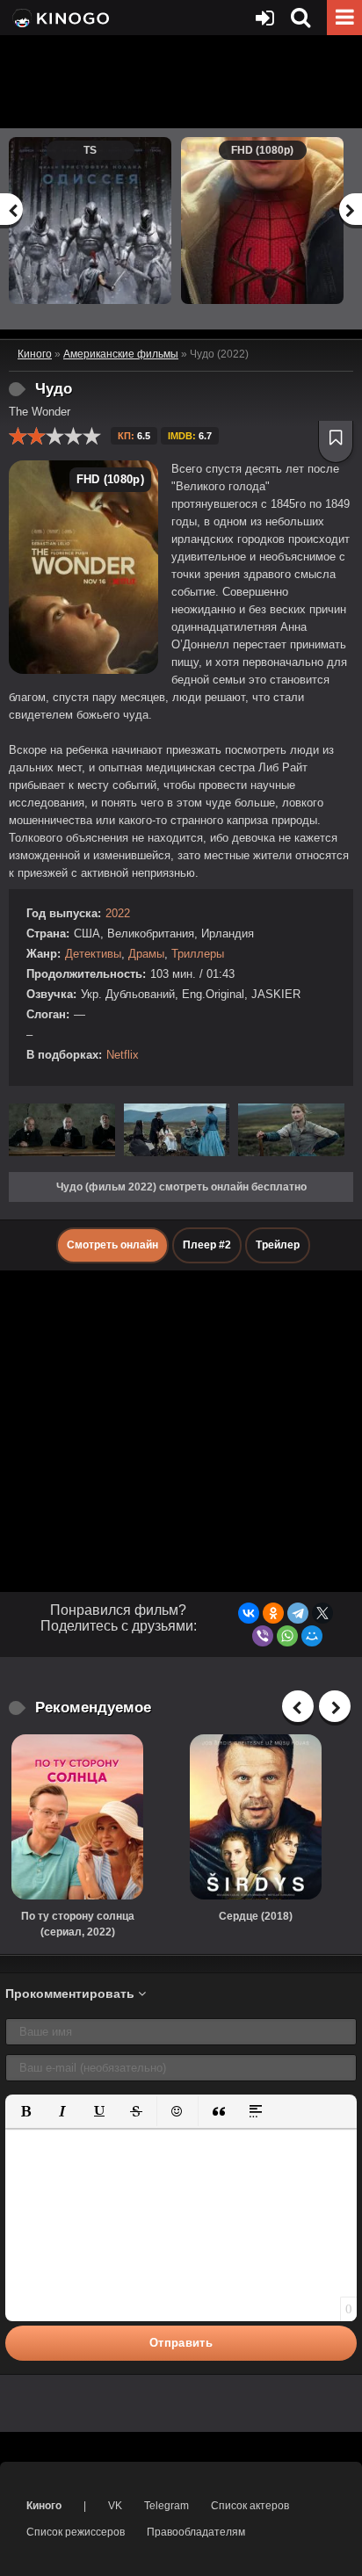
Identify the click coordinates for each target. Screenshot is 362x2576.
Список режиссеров (76, 2532)
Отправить (181, 2343)
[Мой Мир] (312, 1636)
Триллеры (198, 954)
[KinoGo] (59, 18)
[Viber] (263, 1636)
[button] (25, 2111)
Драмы (146, 954)
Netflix (123, 1055)
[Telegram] (298, 1613)
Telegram (167, 2506)
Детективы (93, 954)
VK (115, 2506)
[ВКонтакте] (249, 1613)
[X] (322, 1613)
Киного (44, 2506)
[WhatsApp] (287, 1636)
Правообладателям (196, 2532)
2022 (118, 913)
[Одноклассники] (273, 1613)
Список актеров (250, 2506)
